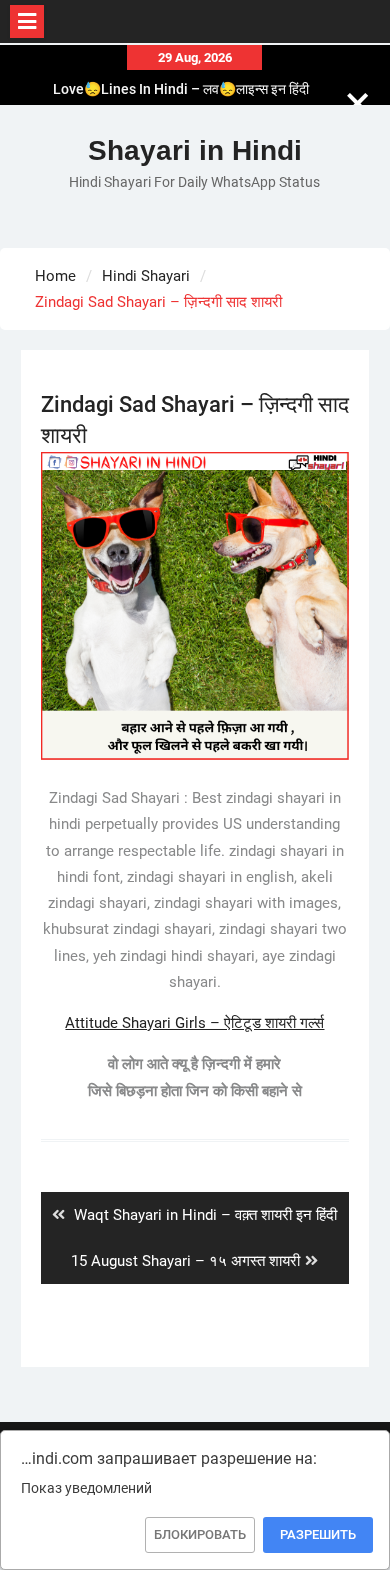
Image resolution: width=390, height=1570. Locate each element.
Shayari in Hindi (195, 150)
